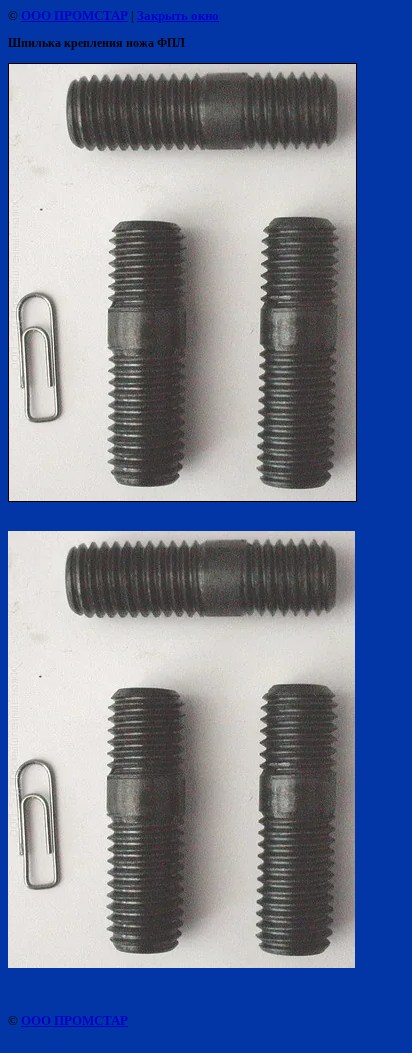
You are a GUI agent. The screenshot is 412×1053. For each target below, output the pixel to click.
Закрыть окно (178, 15)
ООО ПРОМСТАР (74, 15)
